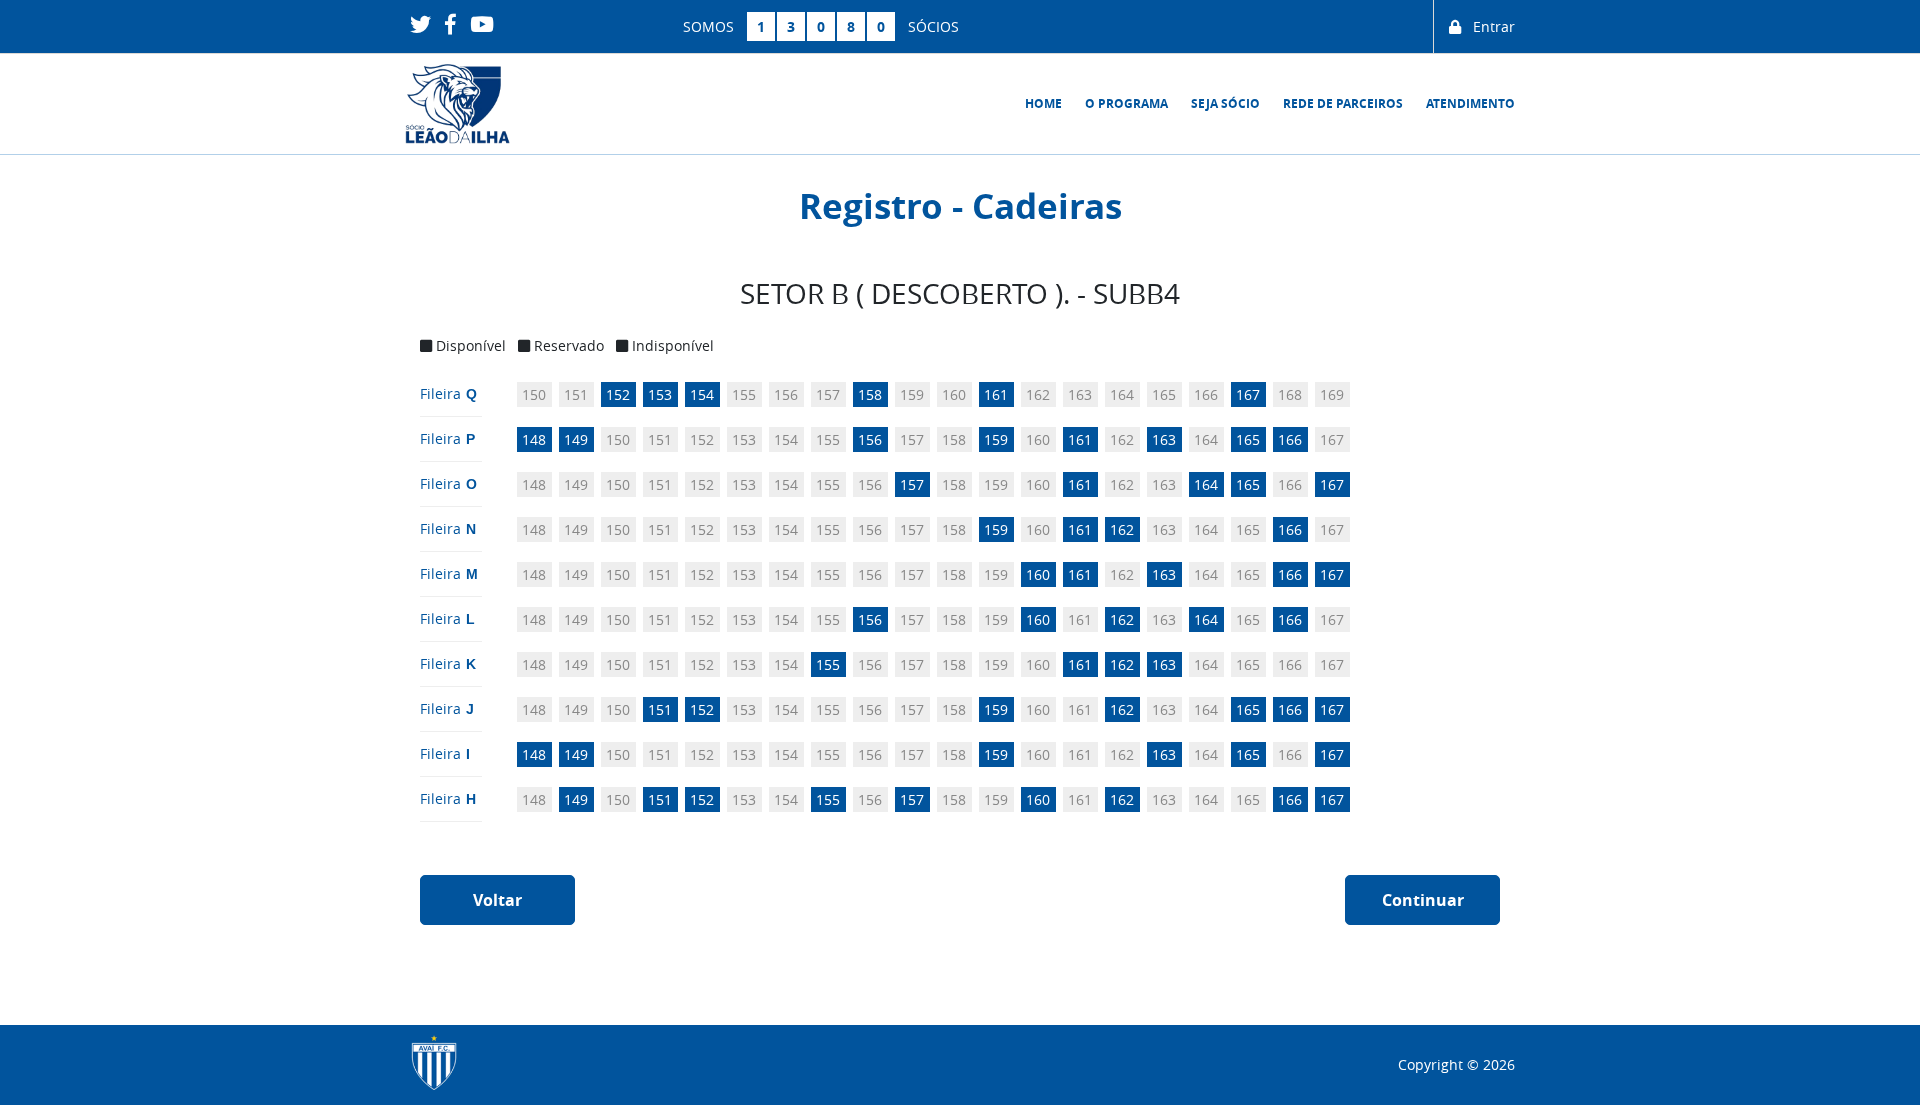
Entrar (1488, 26)
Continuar (1423, 900)
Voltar (497, 900)
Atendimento (1470, 103)
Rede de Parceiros (1343, 103)
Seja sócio (1225, 103)
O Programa (1126, 103)
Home (1043, 103)
